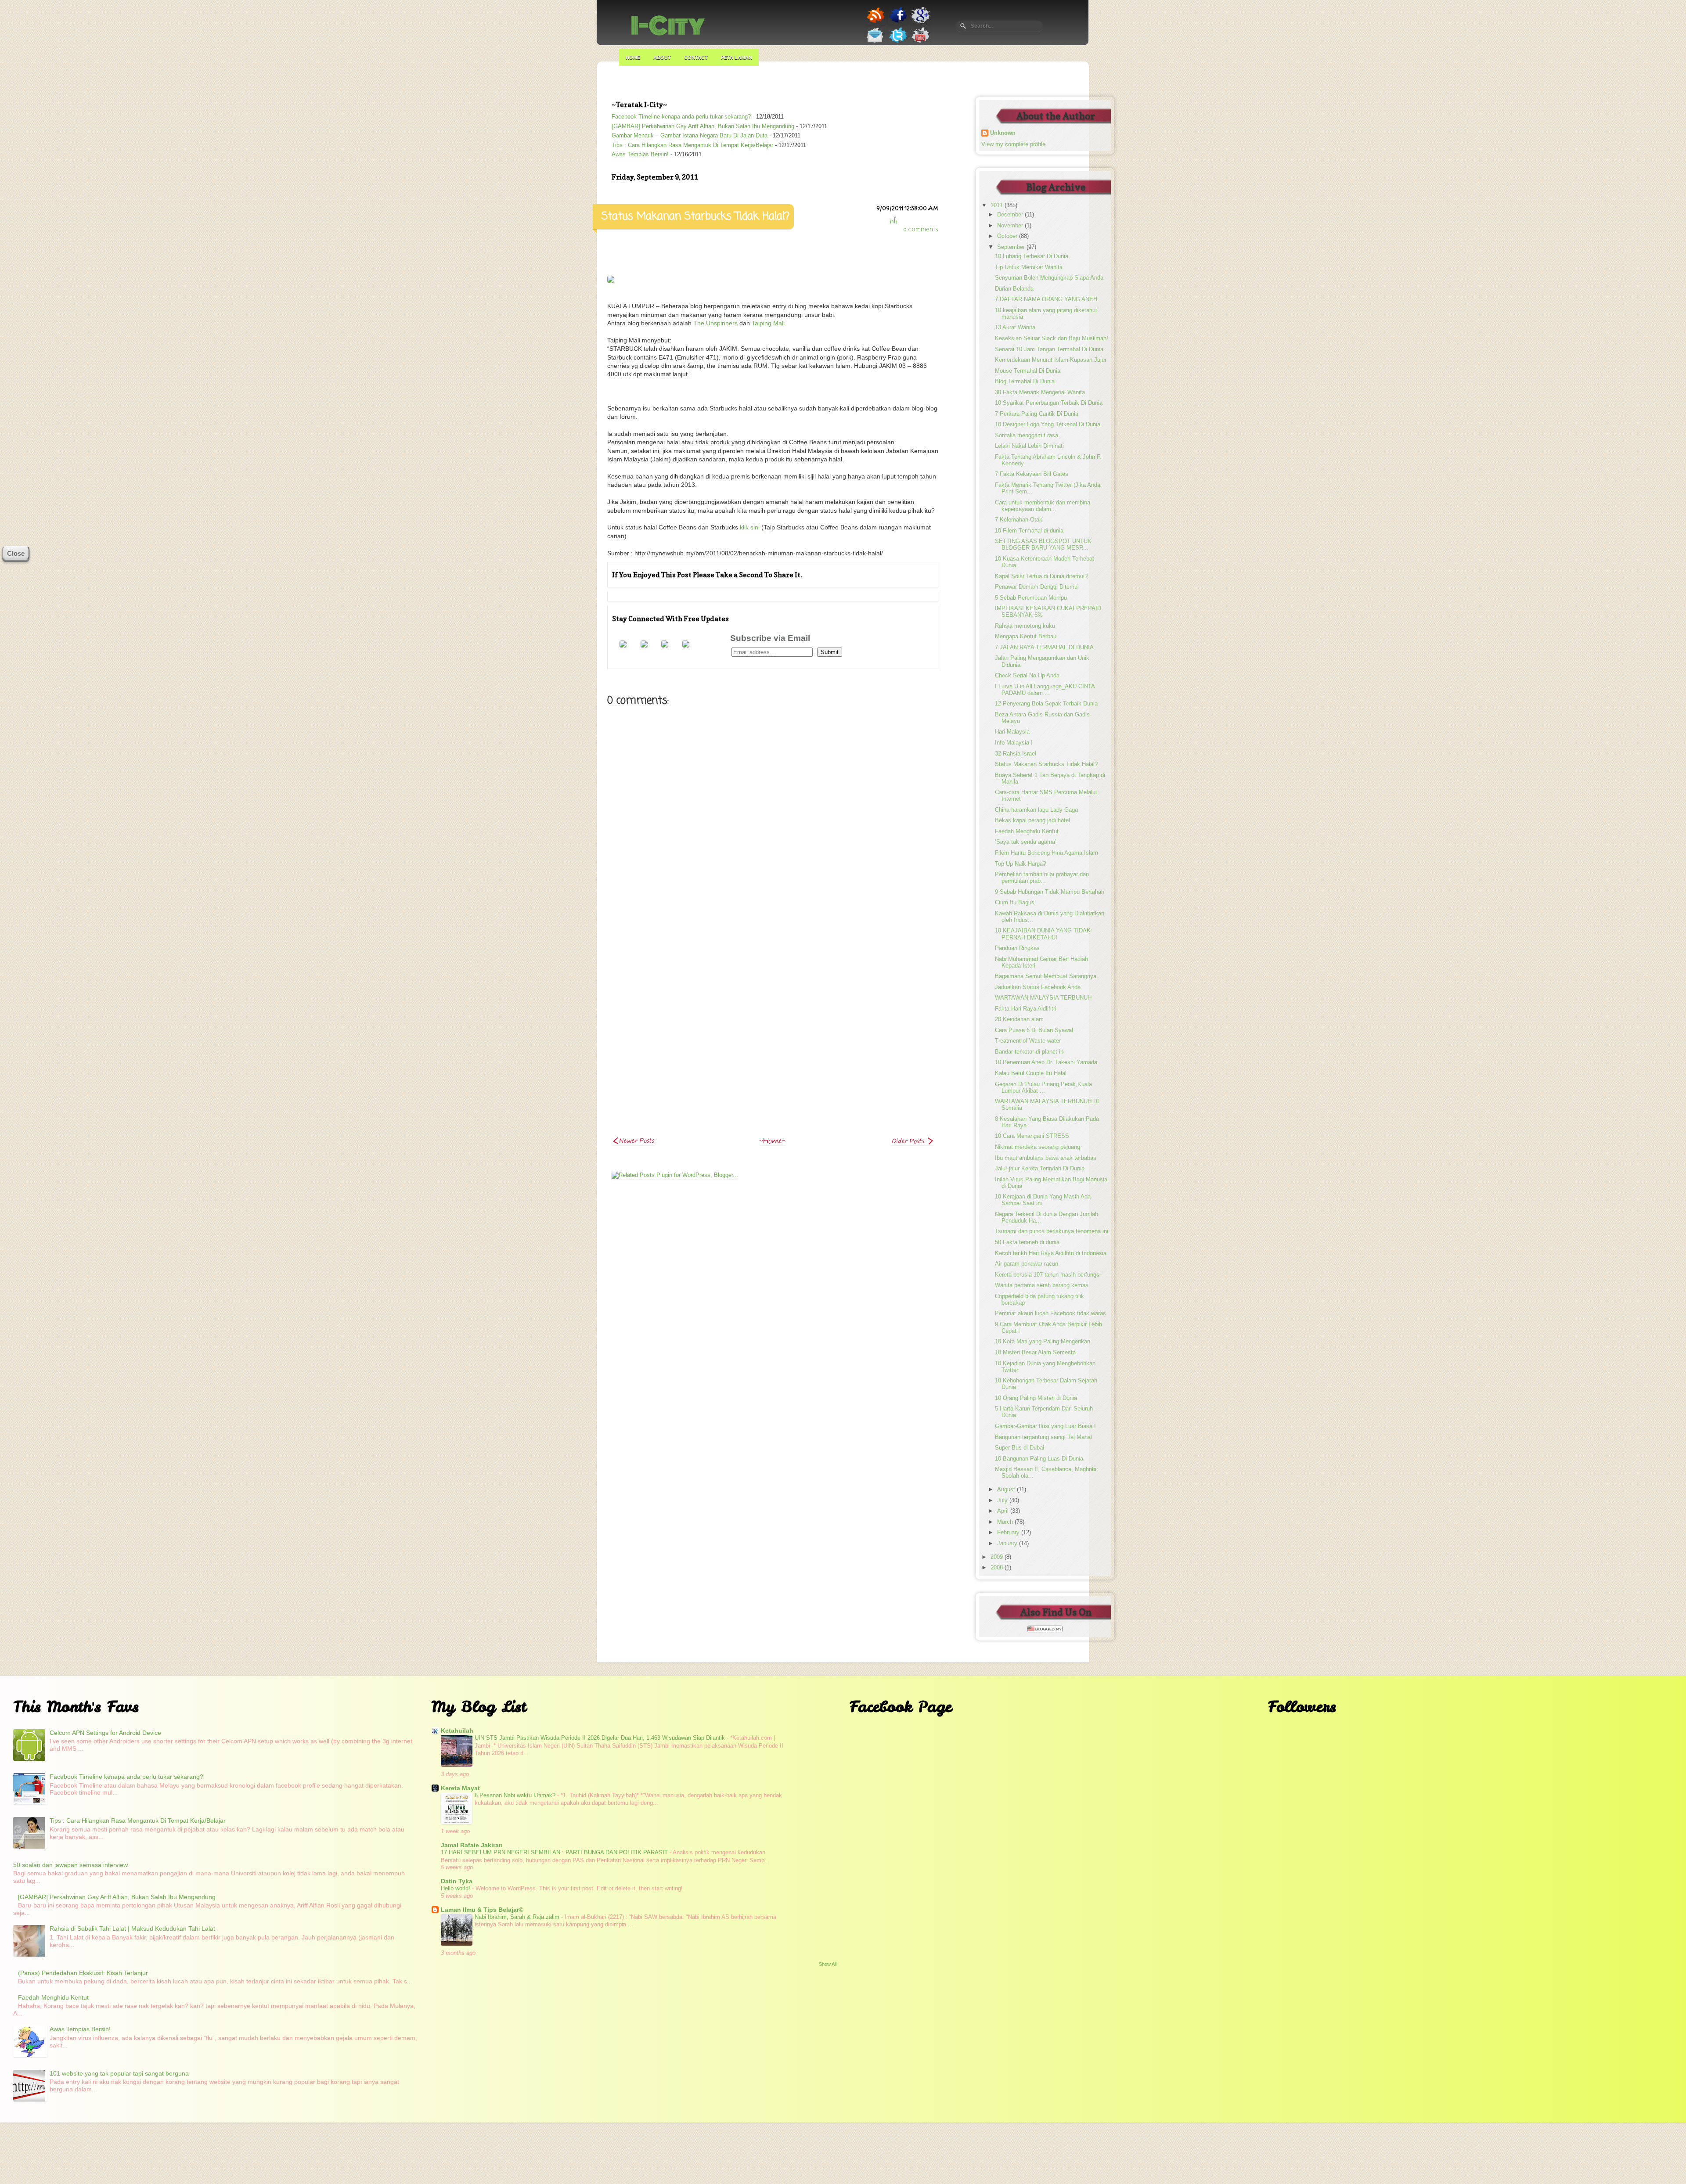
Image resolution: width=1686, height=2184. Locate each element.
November (1011, 226)
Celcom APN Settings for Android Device (105, 1733)
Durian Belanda (1014, 289)
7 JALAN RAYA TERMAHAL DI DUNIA (1044, 648)
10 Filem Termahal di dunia (1029, 531)
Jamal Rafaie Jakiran (472, 1845)
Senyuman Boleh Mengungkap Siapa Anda (1049, 278)
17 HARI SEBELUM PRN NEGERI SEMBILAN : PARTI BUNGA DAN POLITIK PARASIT (555, 1852)
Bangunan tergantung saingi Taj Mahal (1043, 1437)
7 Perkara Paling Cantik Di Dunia (1037, 414)
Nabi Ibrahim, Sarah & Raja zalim (518, 1917)
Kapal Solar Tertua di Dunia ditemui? (1041, 576)
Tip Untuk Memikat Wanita (1029, 267)
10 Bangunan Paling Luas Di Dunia (1039, 1459)
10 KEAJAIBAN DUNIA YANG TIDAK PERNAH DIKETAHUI (1043, 934)
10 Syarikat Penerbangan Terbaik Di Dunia (1049, 403)
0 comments (921, 230)
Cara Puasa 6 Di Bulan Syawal (1034, 1030)
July (1003, 1500)
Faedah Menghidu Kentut (1027, 831)
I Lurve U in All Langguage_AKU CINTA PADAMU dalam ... (1045, 690)
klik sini (749, 527)
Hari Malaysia (1012, 732)
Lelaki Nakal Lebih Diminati (1029, 446)
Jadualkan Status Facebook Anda (1038, 987)
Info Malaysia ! (1014, 743)
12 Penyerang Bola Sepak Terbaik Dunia (1046, 704)
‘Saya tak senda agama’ (1026, 842)
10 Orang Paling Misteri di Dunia (1036, 1398)
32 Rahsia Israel (1016, 754)
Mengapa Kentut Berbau (1026, 637)
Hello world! (456, 1888)
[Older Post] (912, 1143)
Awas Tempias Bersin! (640, 155)
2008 (998, 1568)
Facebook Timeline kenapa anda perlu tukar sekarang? (681, 117)
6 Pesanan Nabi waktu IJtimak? (516, 1795)
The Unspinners (715, 323)
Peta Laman (737, 58)
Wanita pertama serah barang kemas (1042, 1285)
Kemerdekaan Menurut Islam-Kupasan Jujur (1051, 360)
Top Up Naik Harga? (1020, 864)
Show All (828, 1964)
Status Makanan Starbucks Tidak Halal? (1046, 764)
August (1007, 1490)
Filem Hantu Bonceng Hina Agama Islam (1047, 853)
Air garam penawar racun (1027, 1264)
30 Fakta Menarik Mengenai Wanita (1040, 392)
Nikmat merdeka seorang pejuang (1038, 1147)
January (1008, 1544)
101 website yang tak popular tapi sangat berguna (119, 2073)
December (1011, 215)
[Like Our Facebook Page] (898, 23)
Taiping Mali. (769, 323)
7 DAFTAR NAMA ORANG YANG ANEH (1046, 299)
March (1006, 1522)
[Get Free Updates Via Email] (875, 43)
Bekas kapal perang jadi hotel (1032, 820)
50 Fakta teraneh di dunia (1027, 1242)
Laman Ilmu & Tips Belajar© (482, 1910)
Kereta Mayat (460, 1788)
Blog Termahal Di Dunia (1025, 381)
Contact (696, 58)
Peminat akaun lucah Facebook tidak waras (1050, 1313)
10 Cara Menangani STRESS (1032, 1136)
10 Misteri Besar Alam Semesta (1035, 1353)
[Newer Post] (634, 1143)
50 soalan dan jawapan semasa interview (70, 1865)
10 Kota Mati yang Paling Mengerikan (1043, 1342)
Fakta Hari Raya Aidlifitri (1026, 1009)
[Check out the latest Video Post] (920, 43)
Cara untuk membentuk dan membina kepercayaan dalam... (1043, 506)
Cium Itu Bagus (1015, 903)
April (1004, 1511)
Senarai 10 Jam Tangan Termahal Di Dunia (1049, 349)
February (1009, 1533)
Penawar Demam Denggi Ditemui (1037, 587)
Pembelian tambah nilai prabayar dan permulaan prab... (1042, 878)
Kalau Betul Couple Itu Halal (1031, 1073)
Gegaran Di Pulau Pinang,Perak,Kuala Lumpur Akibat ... (1043, 1088)
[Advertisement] (773, 991)
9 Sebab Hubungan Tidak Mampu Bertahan (1050, 892)
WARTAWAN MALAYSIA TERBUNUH (1043, 998)
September (1012, 247)
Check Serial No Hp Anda (1027, 676)
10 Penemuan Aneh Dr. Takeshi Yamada (1046, 1062)
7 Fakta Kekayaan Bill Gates (1032, 474)
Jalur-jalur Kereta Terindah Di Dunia (1040, 1169)
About (662, 58)
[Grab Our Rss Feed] (876, 23)
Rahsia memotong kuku (1025, 626)
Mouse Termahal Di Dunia (1028, 371)
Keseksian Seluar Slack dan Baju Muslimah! (1052, 338)
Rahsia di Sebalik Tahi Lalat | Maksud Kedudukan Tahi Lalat (132, 1929)
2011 (998, 205)
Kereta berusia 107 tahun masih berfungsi (1048, 1275)
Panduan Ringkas (1017, 948)
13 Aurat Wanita (1015, 327)
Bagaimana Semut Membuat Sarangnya (1046, 976)
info (893, 221)
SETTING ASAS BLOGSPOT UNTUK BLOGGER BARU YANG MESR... (1043, 545)
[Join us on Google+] (920, 23)
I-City (668, 26)
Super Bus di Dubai (1020, 1448)
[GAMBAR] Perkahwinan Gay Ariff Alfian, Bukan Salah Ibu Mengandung (703, 126)
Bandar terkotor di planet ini (1030, 1052)
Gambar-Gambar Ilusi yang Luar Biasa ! (1045, 1426)
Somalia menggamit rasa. (1027, 435)
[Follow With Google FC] (686, 645)
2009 (998, 1557)
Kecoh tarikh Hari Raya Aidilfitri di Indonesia (1051, 1253)
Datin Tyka (457, 1881)
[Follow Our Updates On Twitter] (898, 43)
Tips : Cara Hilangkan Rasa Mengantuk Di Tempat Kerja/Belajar (692, 145)
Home (633, 58)
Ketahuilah (457, 1731)
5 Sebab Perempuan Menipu (1031, 598)
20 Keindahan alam (1019, 1019)
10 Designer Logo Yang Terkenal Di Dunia (1048, 425)
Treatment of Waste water (1028, 1041)
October (1008, 236)
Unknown (1003, 133)
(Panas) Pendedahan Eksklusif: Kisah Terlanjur (83, 1973)
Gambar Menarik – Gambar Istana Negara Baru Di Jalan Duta (690, 136)
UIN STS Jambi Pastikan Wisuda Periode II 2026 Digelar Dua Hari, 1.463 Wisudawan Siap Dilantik (601, 1738)
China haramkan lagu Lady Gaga (1036, 810)
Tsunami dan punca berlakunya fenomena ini (1052, 1231)
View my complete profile (1013, 144)
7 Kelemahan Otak (1019, 520)
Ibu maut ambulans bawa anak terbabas (1046, 1158)
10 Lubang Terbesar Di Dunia (1032, 256)
